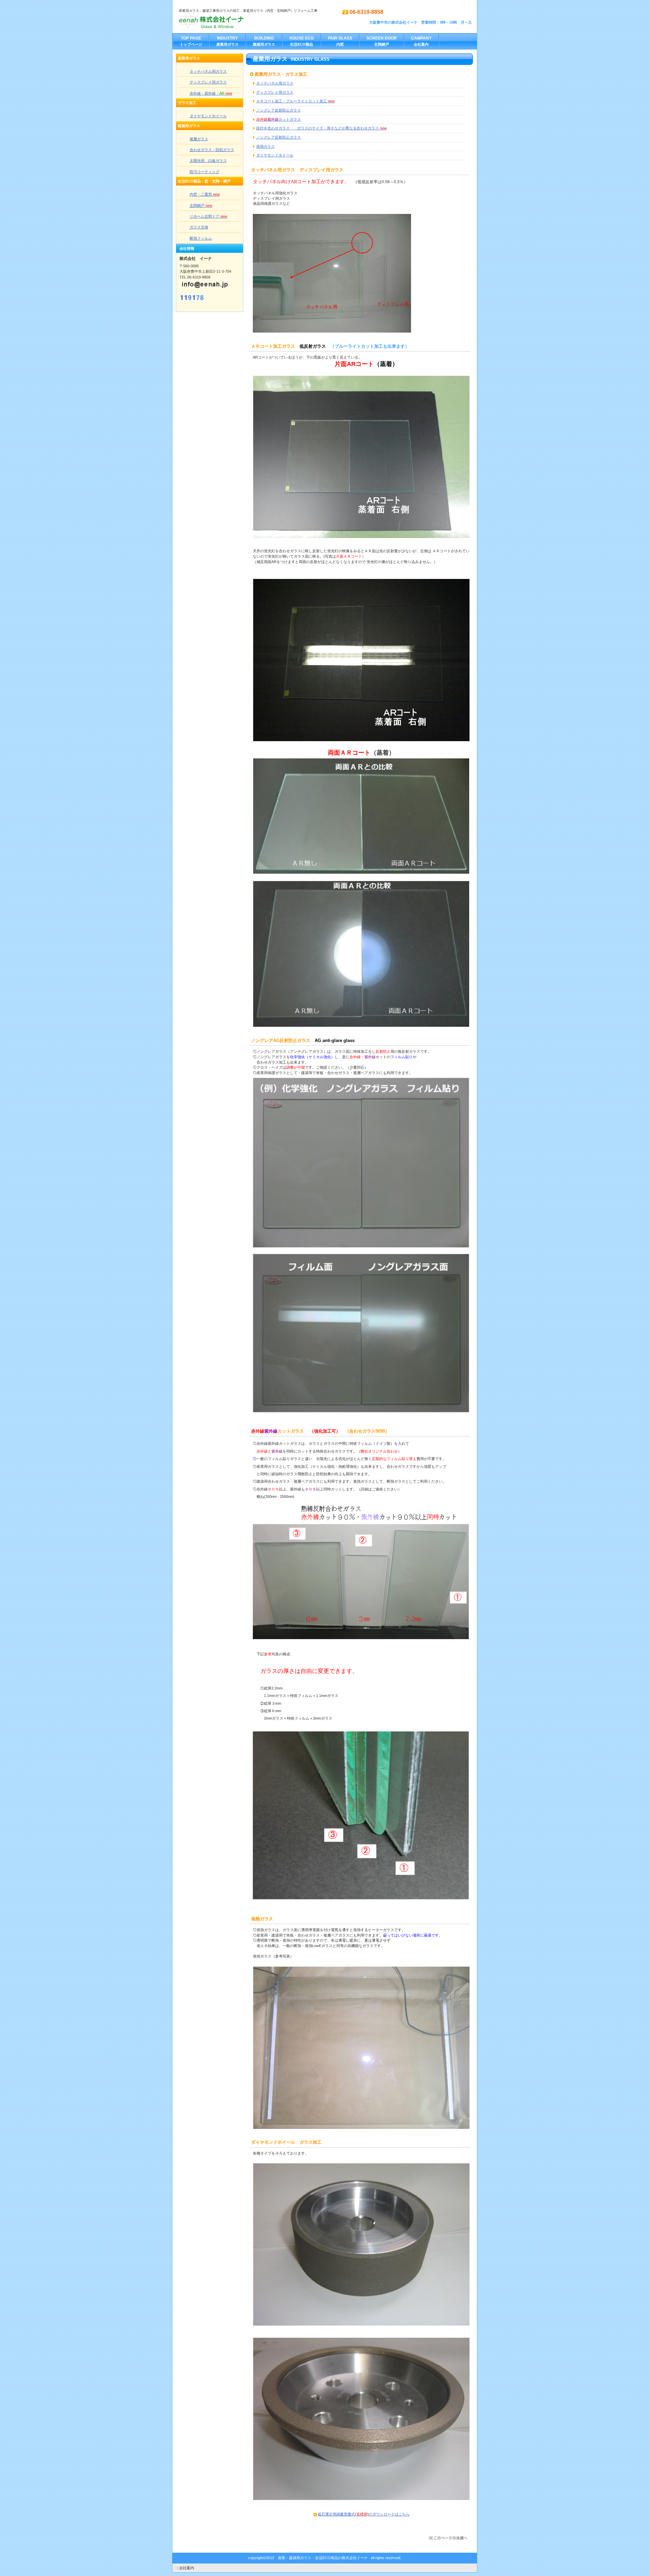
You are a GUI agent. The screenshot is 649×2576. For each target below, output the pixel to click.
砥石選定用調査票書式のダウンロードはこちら (364, 2514)
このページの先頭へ (448, 2538)
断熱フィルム (201, 238)
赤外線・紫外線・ (211, 93)
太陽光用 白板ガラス (208, 161)
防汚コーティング (205, 172)
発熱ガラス (266, 146)
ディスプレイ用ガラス (275, 92)
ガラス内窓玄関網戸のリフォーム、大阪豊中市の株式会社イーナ (246, 21)
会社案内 (187, 2568)
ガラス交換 (199, 227)
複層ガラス (199, 139)
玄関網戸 (201, 205)
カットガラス (279, 119)
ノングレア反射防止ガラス (279, 110)
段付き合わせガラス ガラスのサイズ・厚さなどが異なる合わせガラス (321, 128)
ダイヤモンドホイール (275, 155)
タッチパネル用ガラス (275, 83)
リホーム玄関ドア (208, 216)
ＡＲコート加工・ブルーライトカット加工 (295, 101)
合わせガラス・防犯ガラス (212, 150)
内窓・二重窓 (205, 194)
